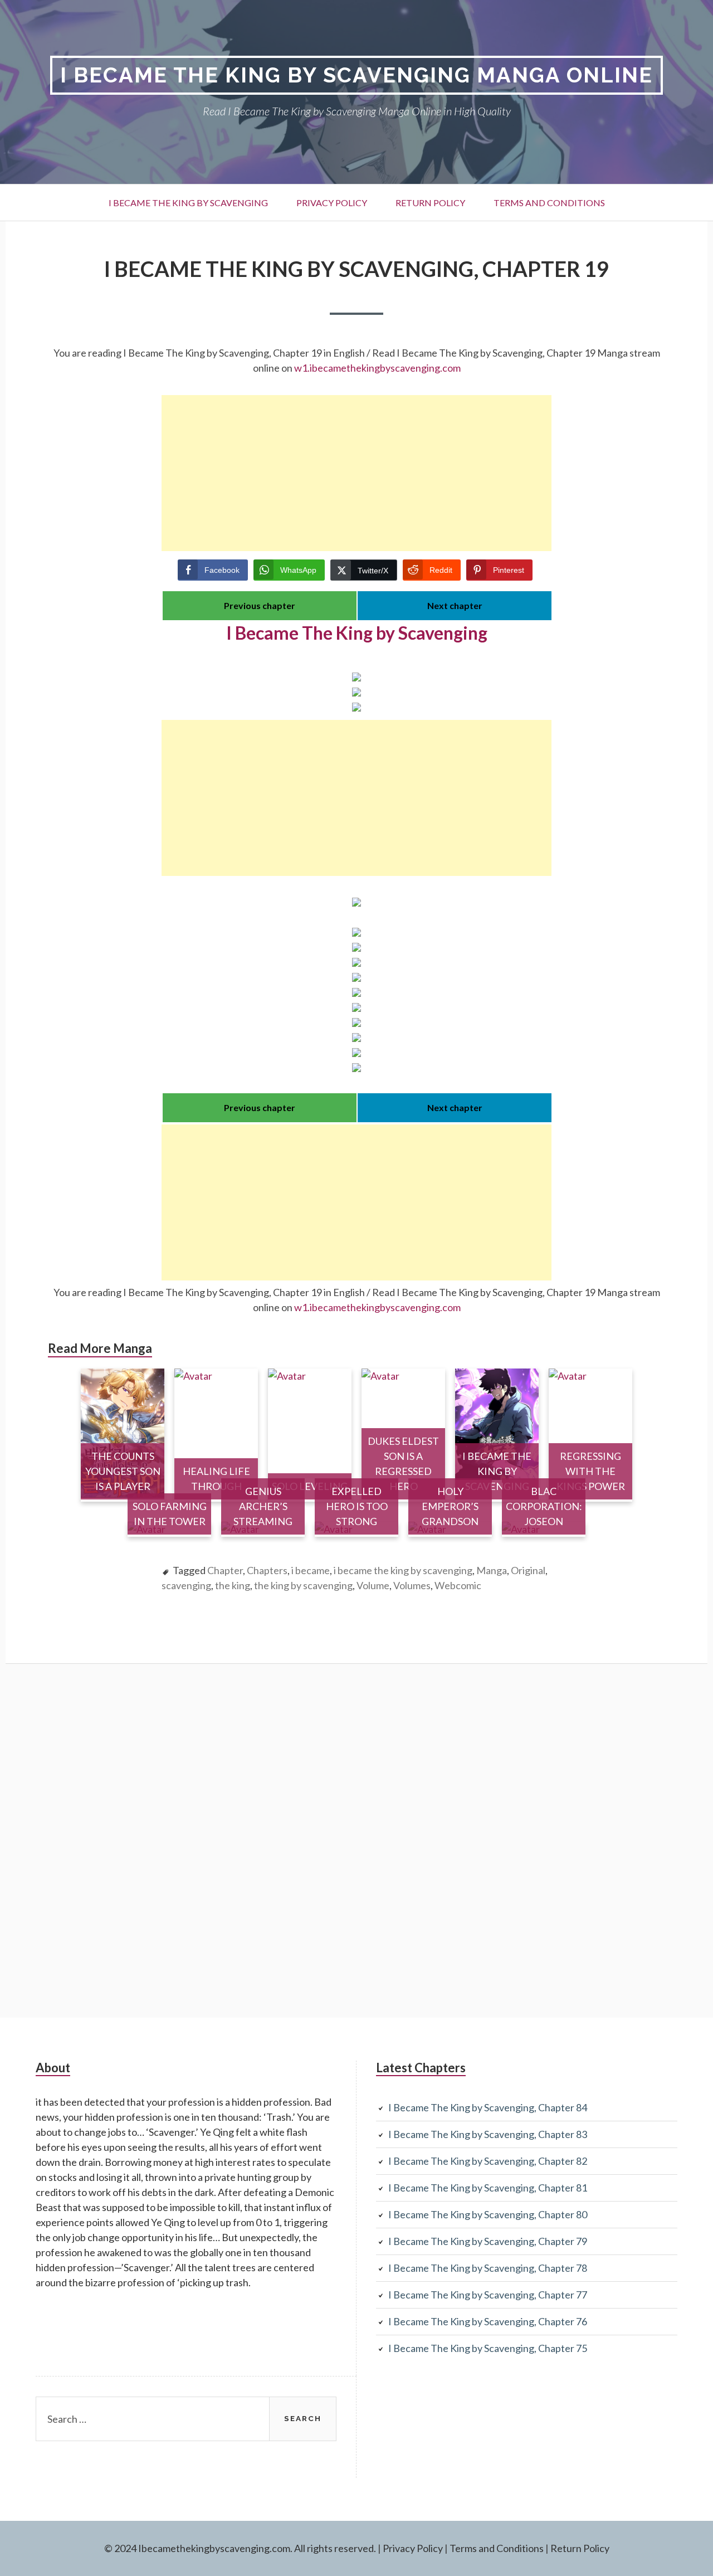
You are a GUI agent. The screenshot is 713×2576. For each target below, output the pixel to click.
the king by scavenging (303, 1585)
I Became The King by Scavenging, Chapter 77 (488, 2295)
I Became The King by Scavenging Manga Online (356, 75)
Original (528, 1570)
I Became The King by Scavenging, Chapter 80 (488, 2214)
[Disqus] (356, 1839)
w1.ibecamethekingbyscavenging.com (377, 368)
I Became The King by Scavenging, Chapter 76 (488, 2321)
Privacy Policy (332, 203)
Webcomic (458, 1585)
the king (233, 1585)
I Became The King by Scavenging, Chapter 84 (488, 2107)
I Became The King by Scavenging (188, 203)
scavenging (186, 1585)
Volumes (412, 1585)
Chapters (267, 1570)
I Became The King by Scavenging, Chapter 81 (488, 2188)
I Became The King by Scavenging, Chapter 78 (488, 2268)
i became (311, 1570)
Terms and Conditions (549, 203)
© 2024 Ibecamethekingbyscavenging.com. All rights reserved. (240, 2548)
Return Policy (430, 203)
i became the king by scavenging (403, 1570)
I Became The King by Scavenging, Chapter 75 (488, 2348)
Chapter (225, 1570)
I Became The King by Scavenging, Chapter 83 (488, 2134)
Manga (492, 1570)
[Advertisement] (356, 473)
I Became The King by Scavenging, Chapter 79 (488, 2241)
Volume (373, 1585)
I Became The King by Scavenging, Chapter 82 (488, 2161)
